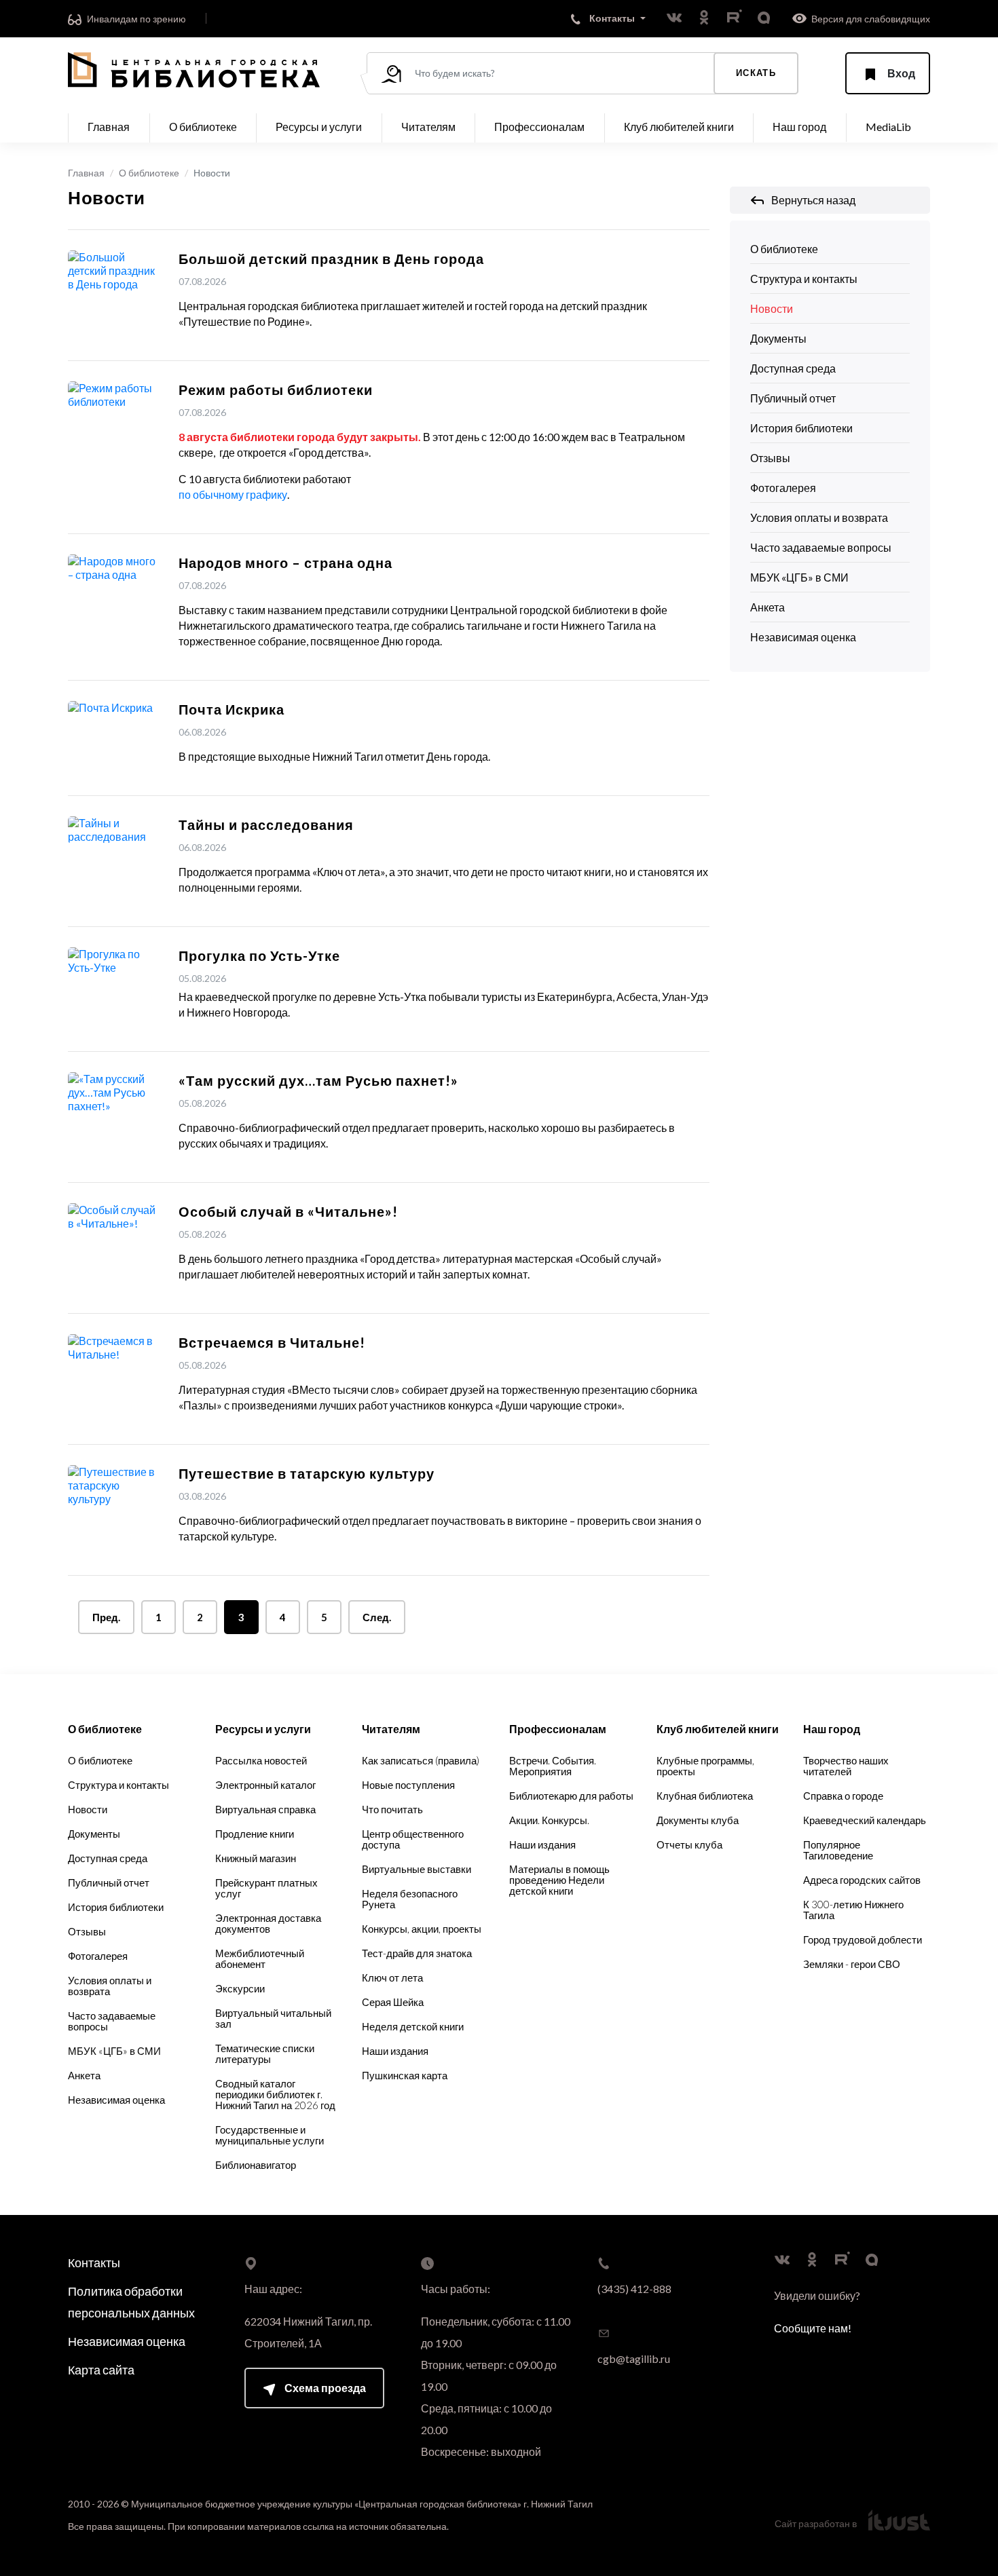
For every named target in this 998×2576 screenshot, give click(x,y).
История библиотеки (801, 428)
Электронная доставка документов (268, 1923)
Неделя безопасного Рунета (410, 1899)
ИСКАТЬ (756, 73)
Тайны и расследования (266, 825)
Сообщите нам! (813, 2328)
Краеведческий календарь (865, 1820)
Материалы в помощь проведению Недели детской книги (559, 1880)
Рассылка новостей (261, 1760)
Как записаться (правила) (421, 1760)
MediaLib (888, 127)
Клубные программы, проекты (705, 1766)
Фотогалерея (783, 488)
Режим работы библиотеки (276, 390)
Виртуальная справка (265, 1809)
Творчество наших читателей (846, 1766)
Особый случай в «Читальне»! (288, 1211)
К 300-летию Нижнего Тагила (853, 1910)
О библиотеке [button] (203, 127)
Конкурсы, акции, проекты (422, 1929)
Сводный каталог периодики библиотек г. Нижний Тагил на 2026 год (275, 2094)
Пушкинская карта (405, 2075)
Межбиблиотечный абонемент (260, 1958)
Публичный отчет (793, 398)
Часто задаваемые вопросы (821, 547)
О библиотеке (149, 173)
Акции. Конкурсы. (549, 1820)
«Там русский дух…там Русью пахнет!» (318, 1080)
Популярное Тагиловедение (838, 1850)
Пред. (106, 1617)
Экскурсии (240, 1988)
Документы (778, 338)
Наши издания (395, 2051)
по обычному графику (233, 494)
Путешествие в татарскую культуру (307, 1473)
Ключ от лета (392, 1977)
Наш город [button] (799, 127)
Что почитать (392, 1809)
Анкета (768, 607)
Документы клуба (698, 1820)
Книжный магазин (256, 1858)
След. (377, 1617)
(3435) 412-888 (634, 2289)
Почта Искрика (232, 709)
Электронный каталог (265, 1785)
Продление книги (255, 1834)
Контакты (94, 2262)
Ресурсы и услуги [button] (319, 127)
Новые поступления (408, 1785)
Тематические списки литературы (265, 2053)
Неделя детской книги (413, 2026)
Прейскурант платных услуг (266, 1888)
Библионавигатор (256, 2165)
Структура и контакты (804, 279)
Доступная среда (793, 368)
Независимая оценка (803, 637)
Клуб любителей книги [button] (679, 127)
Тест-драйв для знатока (417, 1953)
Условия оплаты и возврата (819, 517)
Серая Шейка (393, 2002)
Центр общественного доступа (413, 1839)
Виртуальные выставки (417, 1869)
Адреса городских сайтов (862, 1880)
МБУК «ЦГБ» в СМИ (799, 577)
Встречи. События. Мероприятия (553, 1766)
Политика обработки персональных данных (131, 2302)
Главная (109, 127)
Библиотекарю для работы (571, 1796)
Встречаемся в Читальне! (272, 1342)
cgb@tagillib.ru (634, 2359)
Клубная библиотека (705, 1796)
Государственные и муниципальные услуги (270, 2135)
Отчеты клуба (689, 1844)
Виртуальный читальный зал (273, 2018)
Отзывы (770, 458)
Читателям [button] (428, 127)
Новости (772, 308)
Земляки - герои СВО (852, 1964)
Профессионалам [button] (539, 127)
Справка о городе (843, 1796)
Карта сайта (101, 2370)
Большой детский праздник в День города (331, 259)
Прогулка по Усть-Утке (259, 955)
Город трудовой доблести (863, 1939)
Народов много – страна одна (285, 563)
